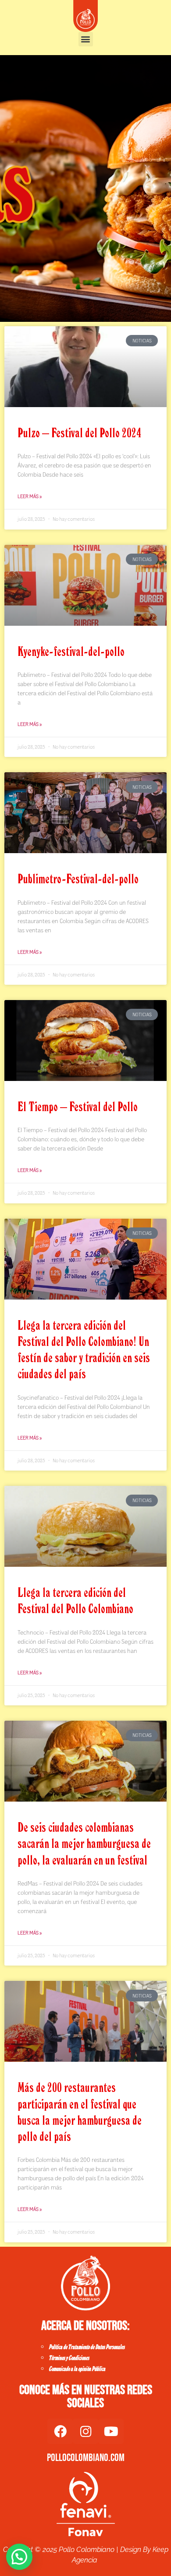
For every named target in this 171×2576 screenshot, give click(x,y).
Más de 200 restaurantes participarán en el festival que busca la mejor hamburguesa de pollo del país (80, 2112)
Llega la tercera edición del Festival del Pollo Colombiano (75, 1600)
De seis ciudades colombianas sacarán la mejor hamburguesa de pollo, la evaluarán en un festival (84, 1843)
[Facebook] (60, 2431)
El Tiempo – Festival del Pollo (78, 1106)
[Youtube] (111, 2431)
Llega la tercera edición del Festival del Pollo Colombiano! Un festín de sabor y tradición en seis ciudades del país (84, 1349)
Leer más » (30, 496)
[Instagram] (85, 2431)
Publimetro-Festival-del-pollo (78, 878)
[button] (86, 39)
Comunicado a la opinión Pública (77, 2369)
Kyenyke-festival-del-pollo (71, 651)
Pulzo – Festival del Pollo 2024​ (79, 432)
